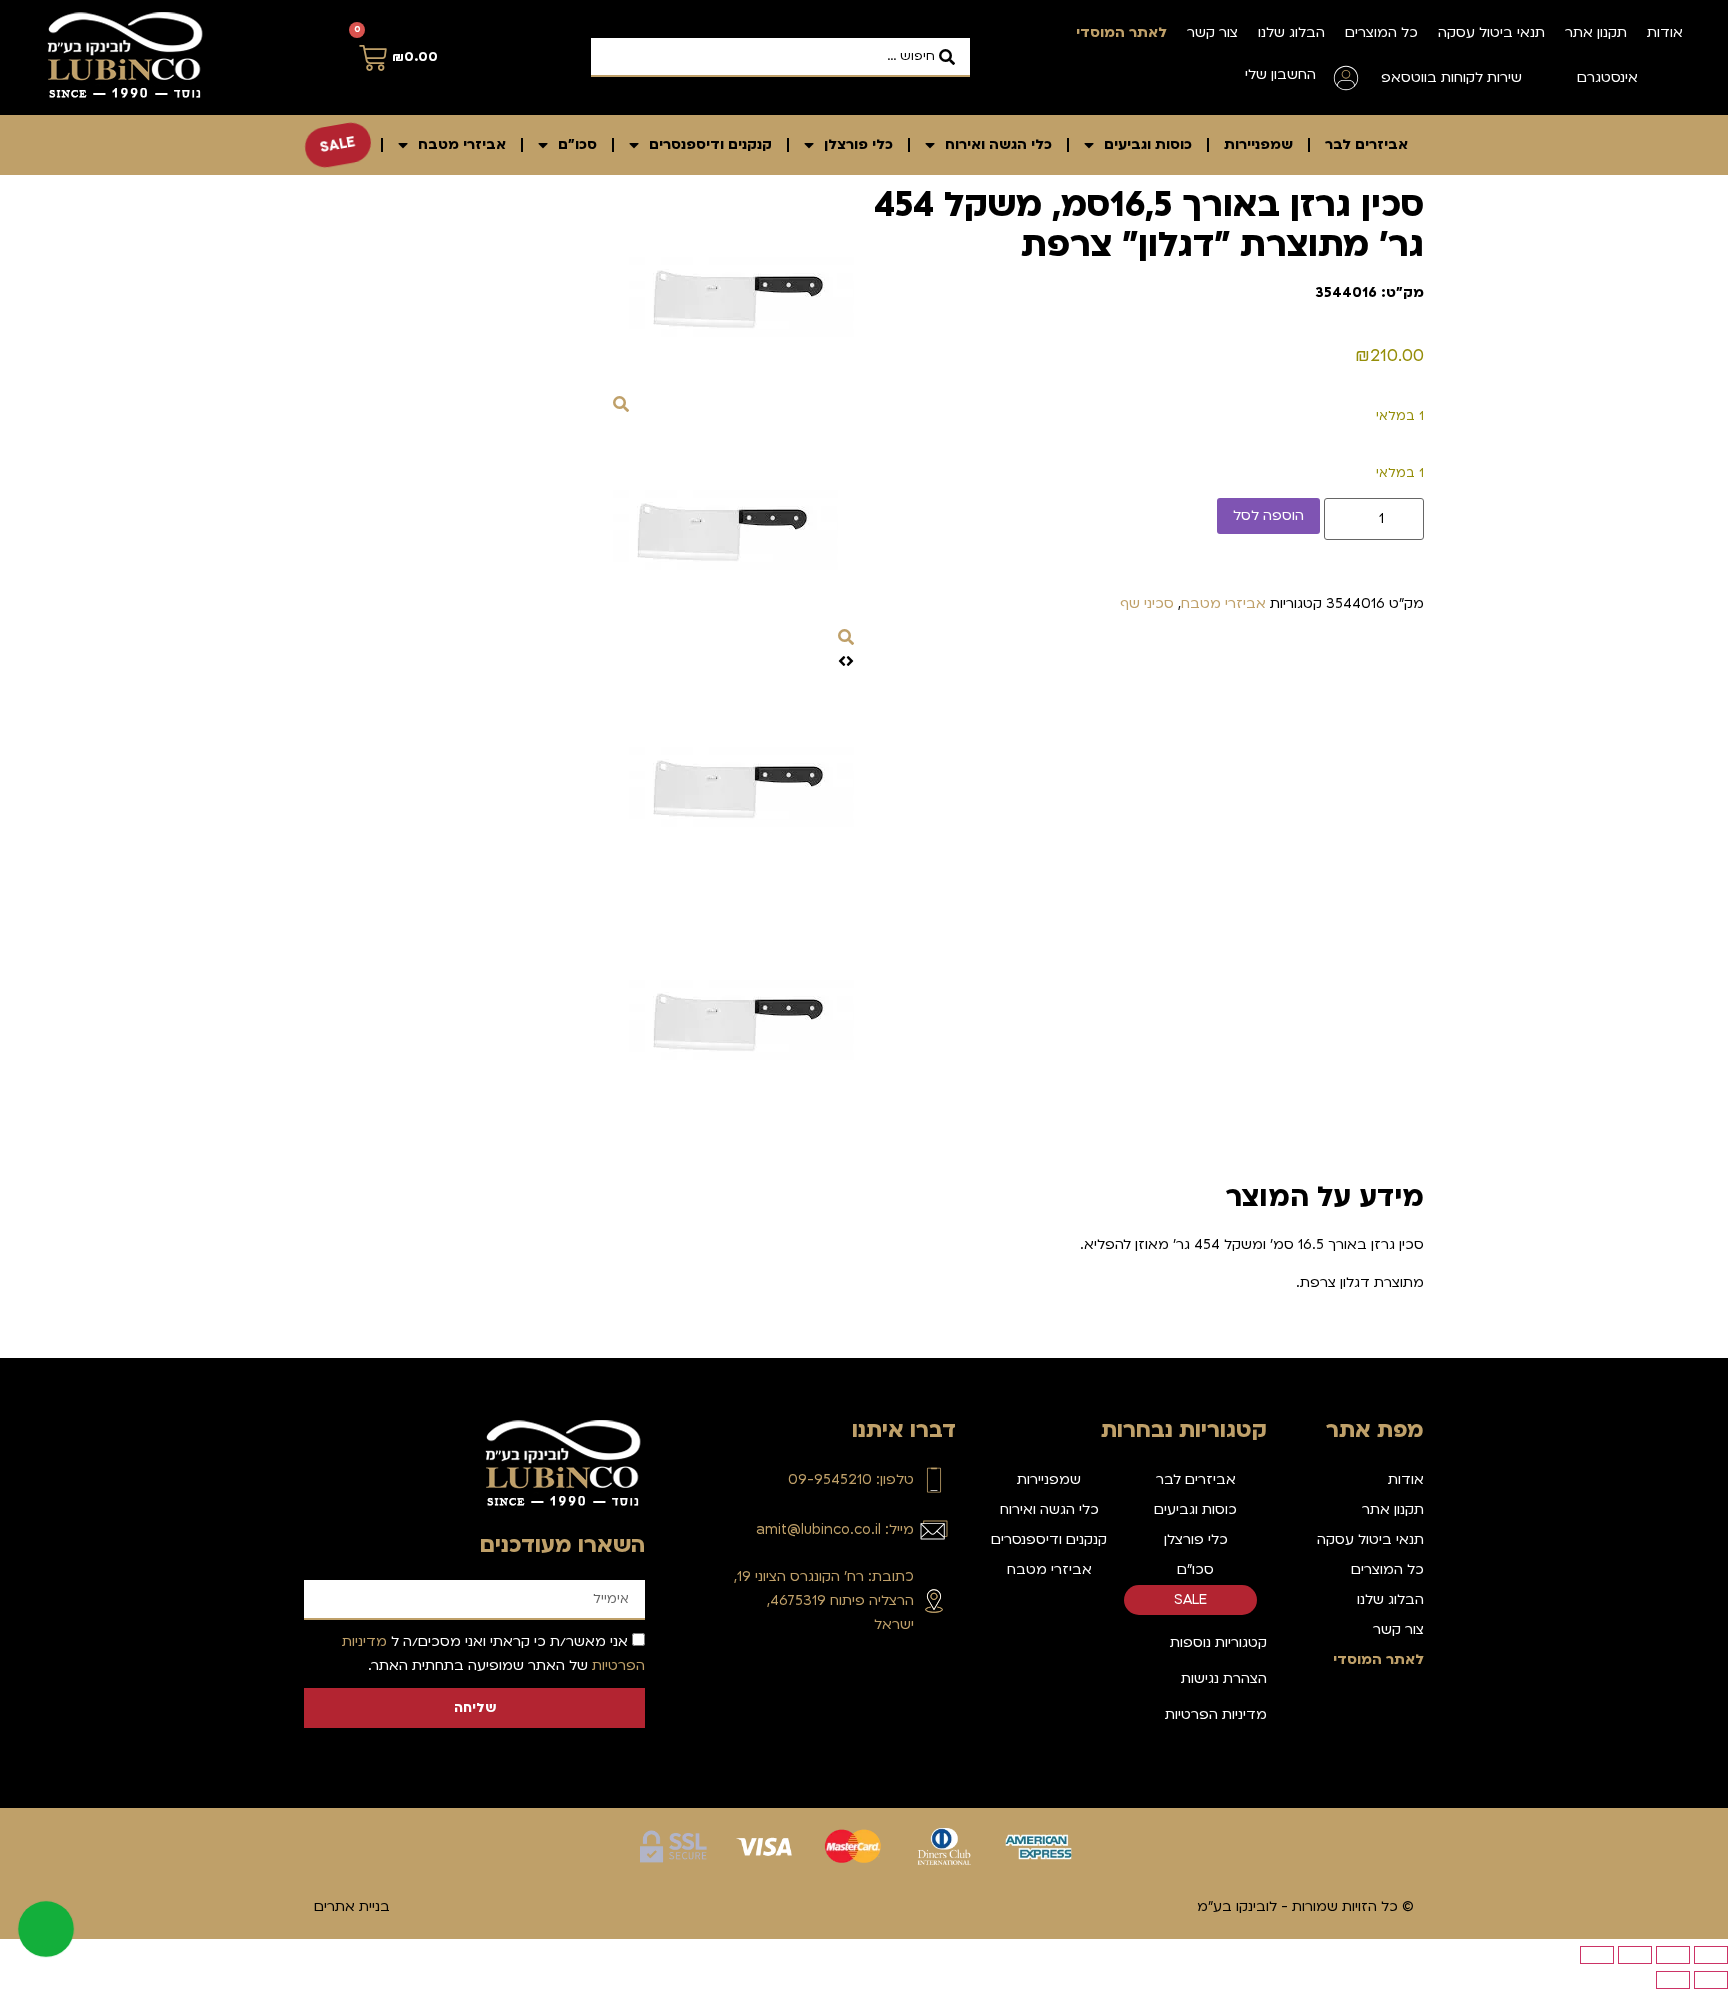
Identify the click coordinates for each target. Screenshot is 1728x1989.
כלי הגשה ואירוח (998, 144)
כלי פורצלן (858, 144)
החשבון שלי (1280, 74)
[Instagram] (940, 1673)
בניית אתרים (352, 1906)
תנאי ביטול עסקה (1491, 32)
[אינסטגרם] (1668, 78)
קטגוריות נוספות (1218, 1642)
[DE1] (741, 405)
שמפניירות (1258, 144)
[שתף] (1635, 1955)
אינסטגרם (1607, 77)
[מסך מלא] (1673, 1955)
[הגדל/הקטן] (1711, 1955)
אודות (1665, 32)
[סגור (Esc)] (1597, 1955)
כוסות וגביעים (1148, 144)
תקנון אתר (1596, 32)
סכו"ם (577, 144)
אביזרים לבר (1366, 144)
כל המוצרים (1381, 32)
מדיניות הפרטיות (1216, 1714)
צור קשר (1212, 32)
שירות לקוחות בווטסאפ (1451, 77)
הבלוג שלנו (1291, 32)
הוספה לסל (1268, 515)
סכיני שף (1147, 603)
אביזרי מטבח (462, 144)
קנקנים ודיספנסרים (710, 144)
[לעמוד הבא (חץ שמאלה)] (1673, 1980)
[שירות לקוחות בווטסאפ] (1552, 78)
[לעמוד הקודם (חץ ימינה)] (1711, 1980)
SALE (338, 144)
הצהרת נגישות (1224, 1678)
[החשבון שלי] (1346, 78)
